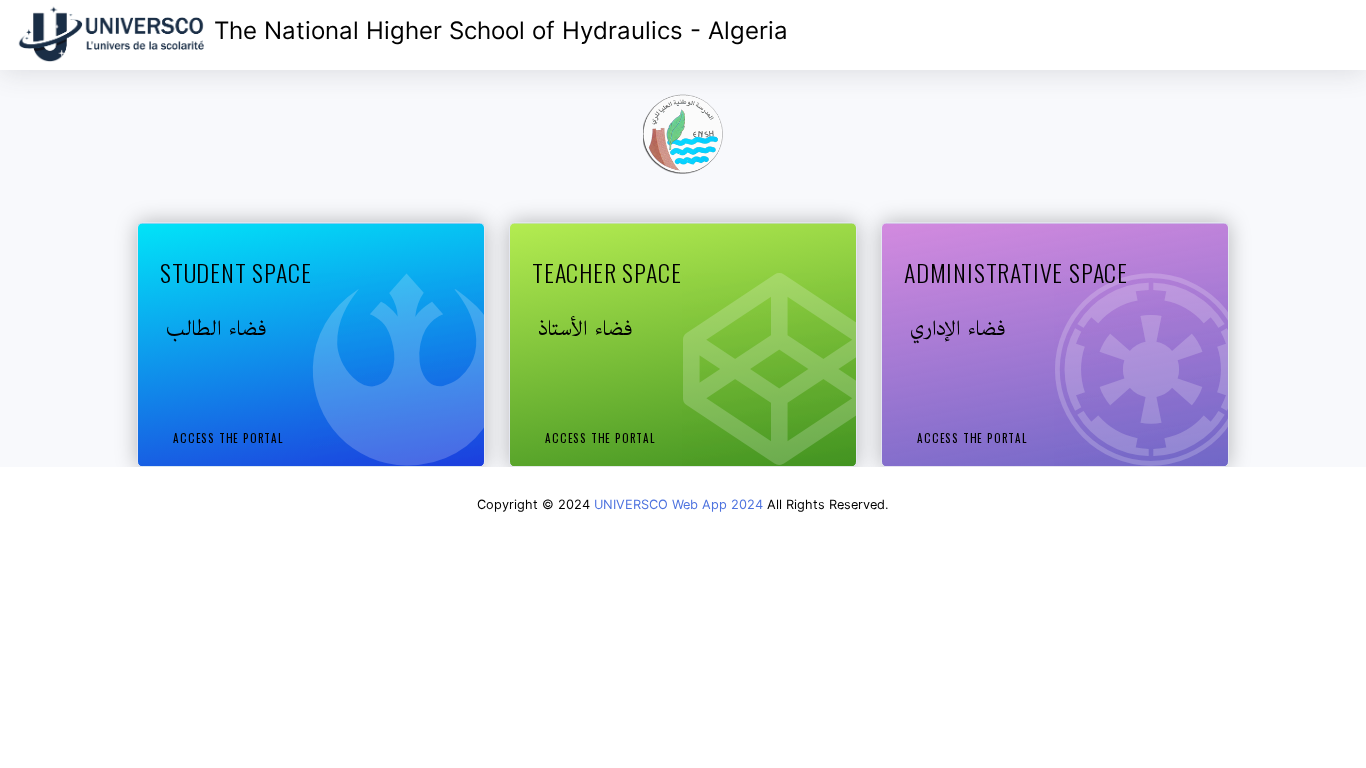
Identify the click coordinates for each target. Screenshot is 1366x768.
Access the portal (228, 438)
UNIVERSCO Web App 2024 (678, 504)
